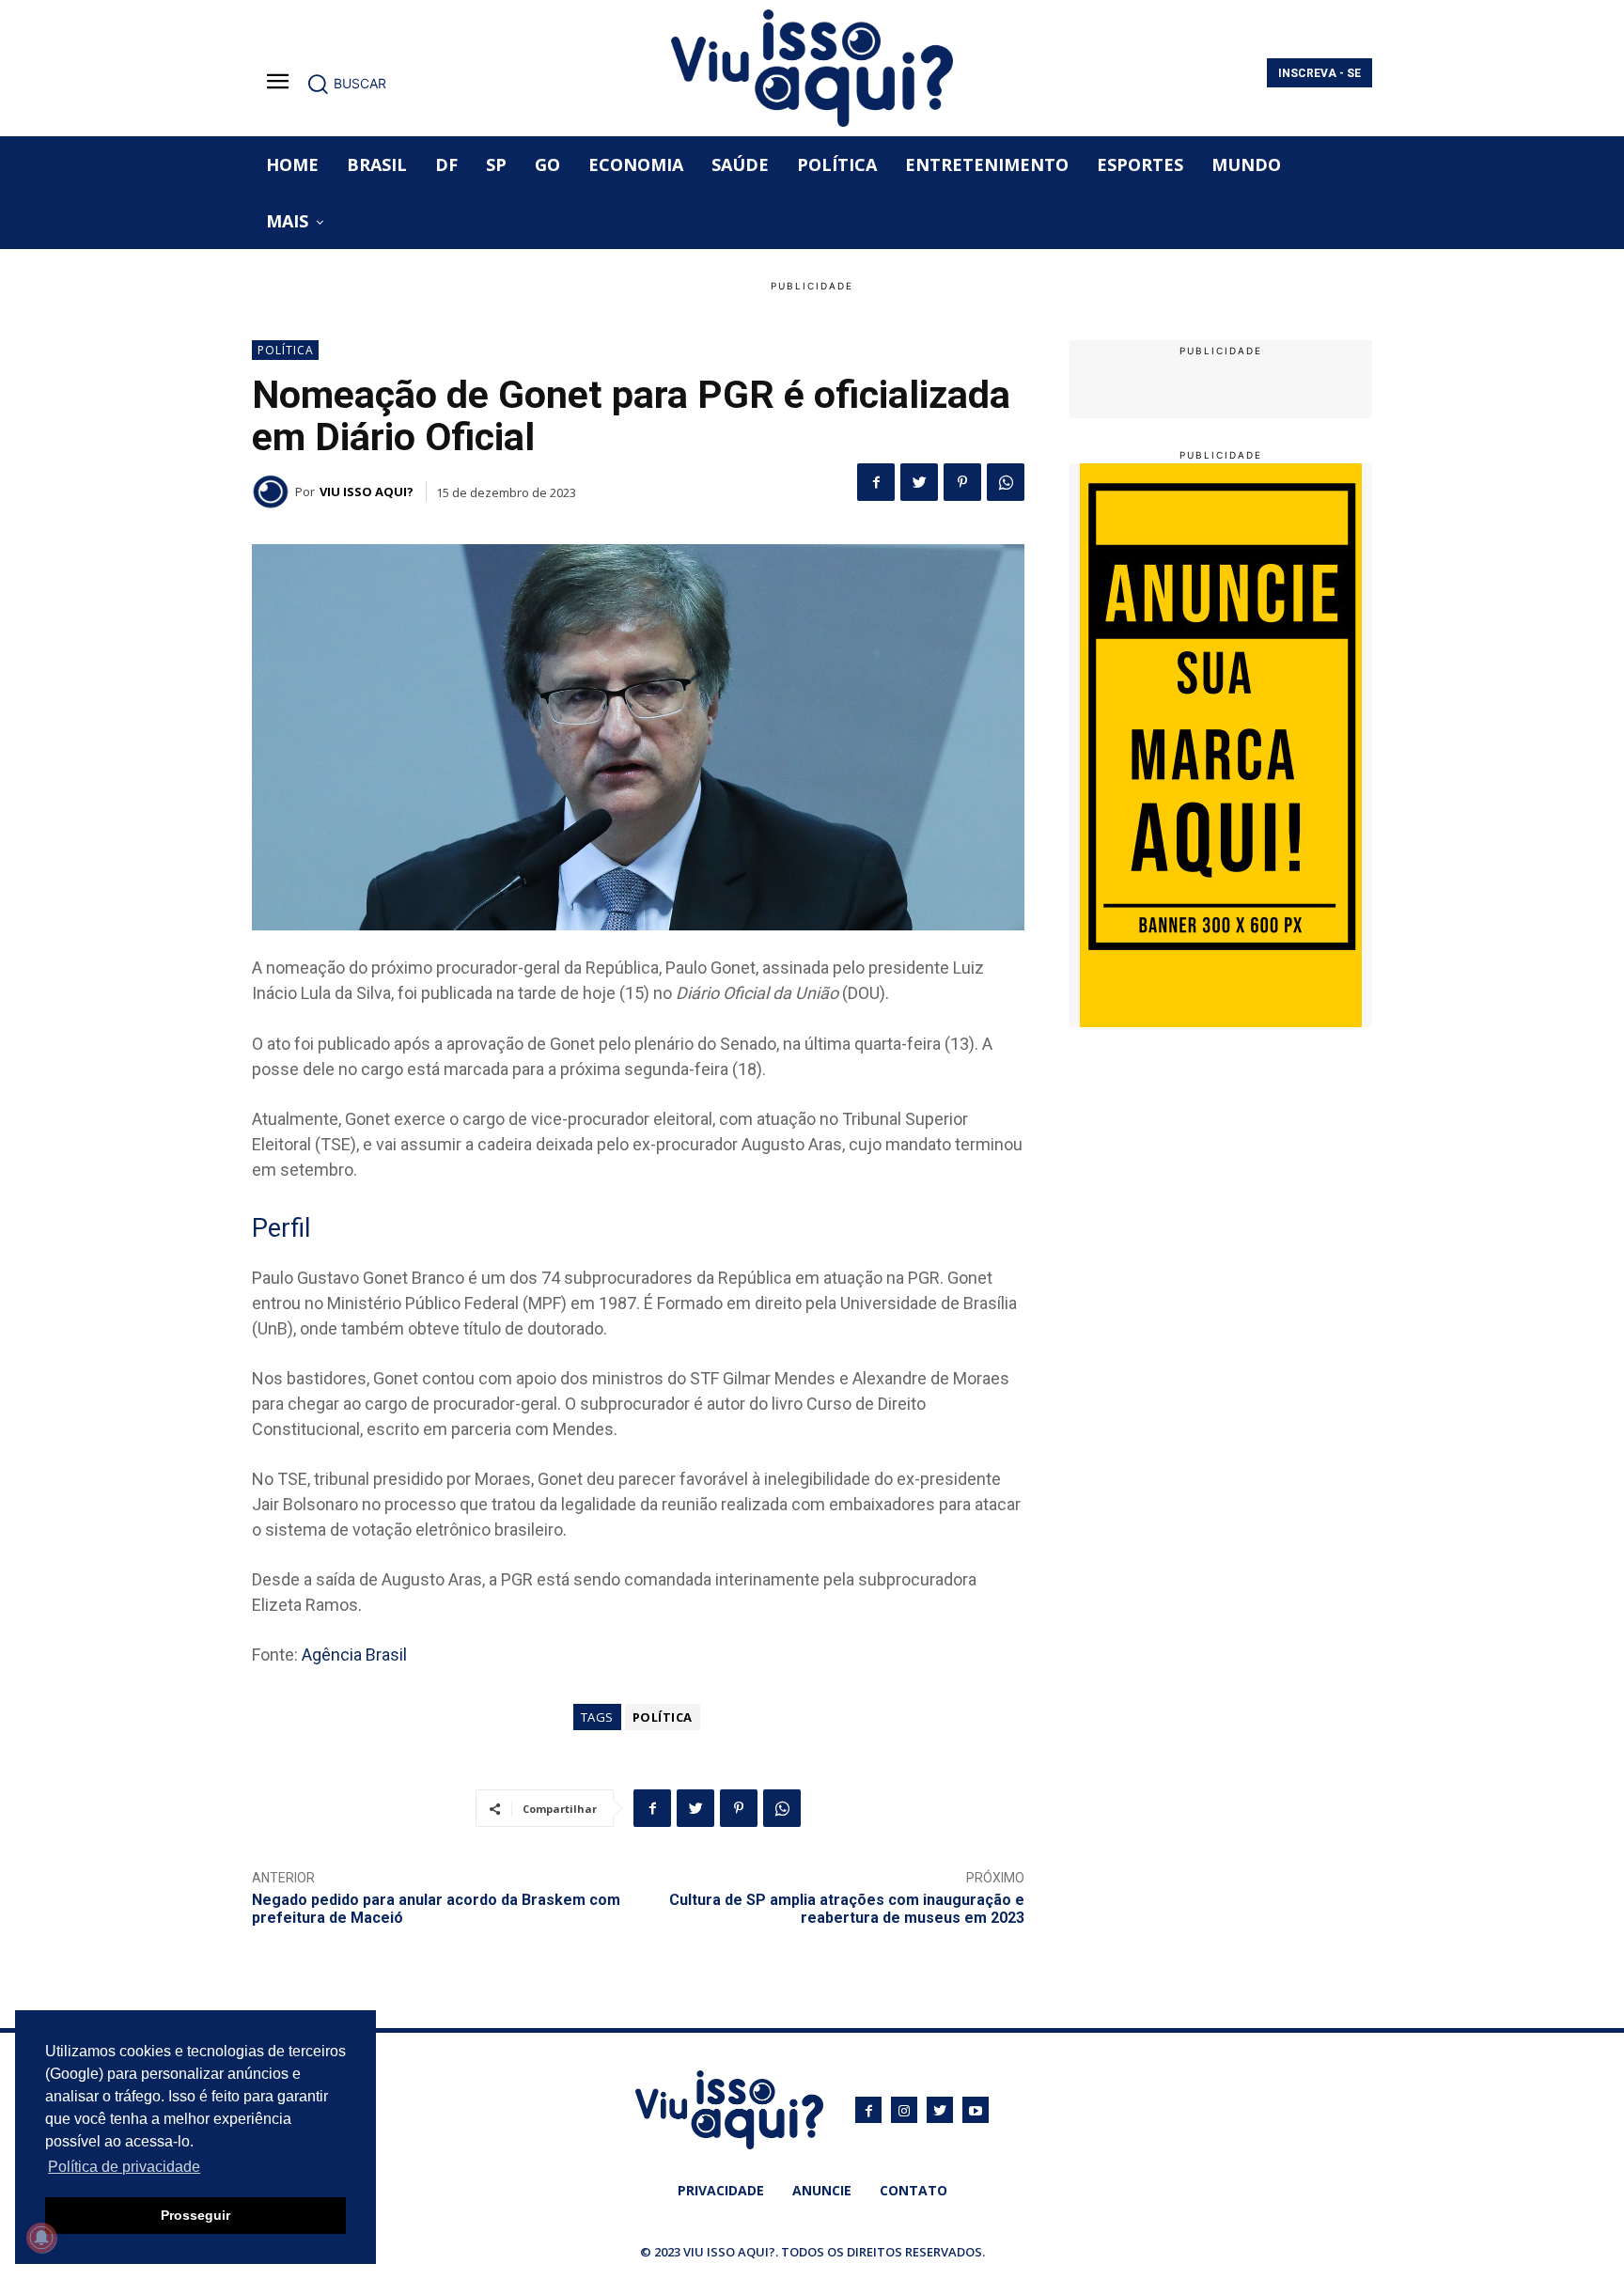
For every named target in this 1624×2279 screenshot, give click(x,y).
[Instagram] (904, 2110)
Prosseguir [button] (195, 2215)
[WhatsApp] (1006, 482)
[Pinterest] (962, 482)
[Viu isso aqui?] (273, 492)
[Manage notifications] (41, 2238)
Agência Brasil (354, 1655)
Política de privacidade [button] (124, 2167)
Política (286, 350)
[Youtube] (976, 2110)
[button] (346, 84)
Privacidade (721, 2190)
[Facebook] (876, 482)
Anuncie (822, 2190)
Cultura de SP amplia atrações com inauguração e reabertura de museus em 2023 (847, 1909)
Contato (913, 2190)
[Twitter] (919, 482)
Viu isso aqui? (367, 492)
